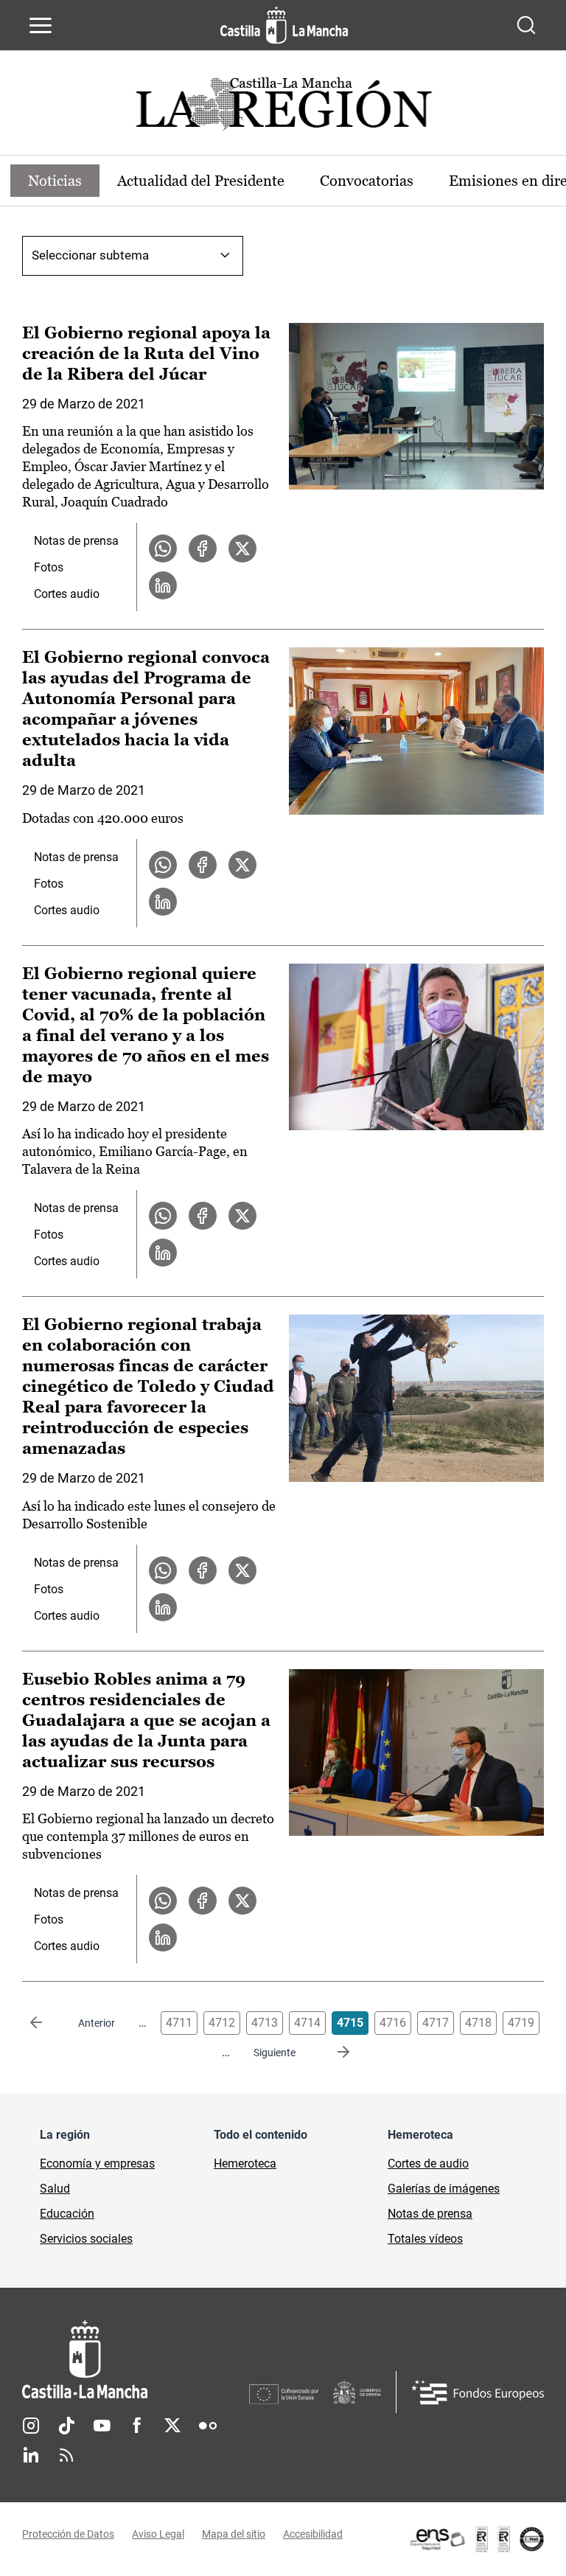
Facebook (137, 2426)
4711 (179, 2023)
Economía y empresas (97, 2164)
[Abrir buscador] (526, 25)
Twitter (172, 2426)
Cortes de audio (428, 2164)
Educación (67, 2214)
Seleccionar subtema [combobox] (90, 255)
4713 (265, 2023)
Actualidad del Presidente (201, 181)
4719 (521, 2023)
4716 (393, 2023)
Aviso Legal (158, 2534)
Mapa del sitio (234, 2534)
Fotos (49, 567)
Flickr (208, 2426)
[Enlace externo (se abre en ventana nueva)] (476, 2539)
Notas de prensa (76, 541)
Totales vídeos (425, 2239)
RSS (66, 2455)
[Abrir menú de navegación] (41, 25)
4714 (307, 2023)
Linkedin (31, 2455)
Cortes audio (67, 594)
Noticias (55, 181)
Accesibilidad (313, 2534)
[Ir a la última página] (332, 2053)
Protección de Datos (68, 2534)
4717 (436, 2023)
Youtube (102, 2426)
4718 (478, 2023)
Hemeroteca (245, 2164)
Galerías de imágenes (444, 2189)
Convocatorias (367, 181)
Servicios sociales (86, 2239)
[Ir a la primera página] (48, 2023)
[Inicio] (136, 2360)
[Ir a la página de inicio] (284, 25)
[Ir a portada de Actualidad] (283, 108)
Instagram (31, 2426)
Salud (55, 2189)
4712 (222, 2023)
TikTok (66, 2426)
